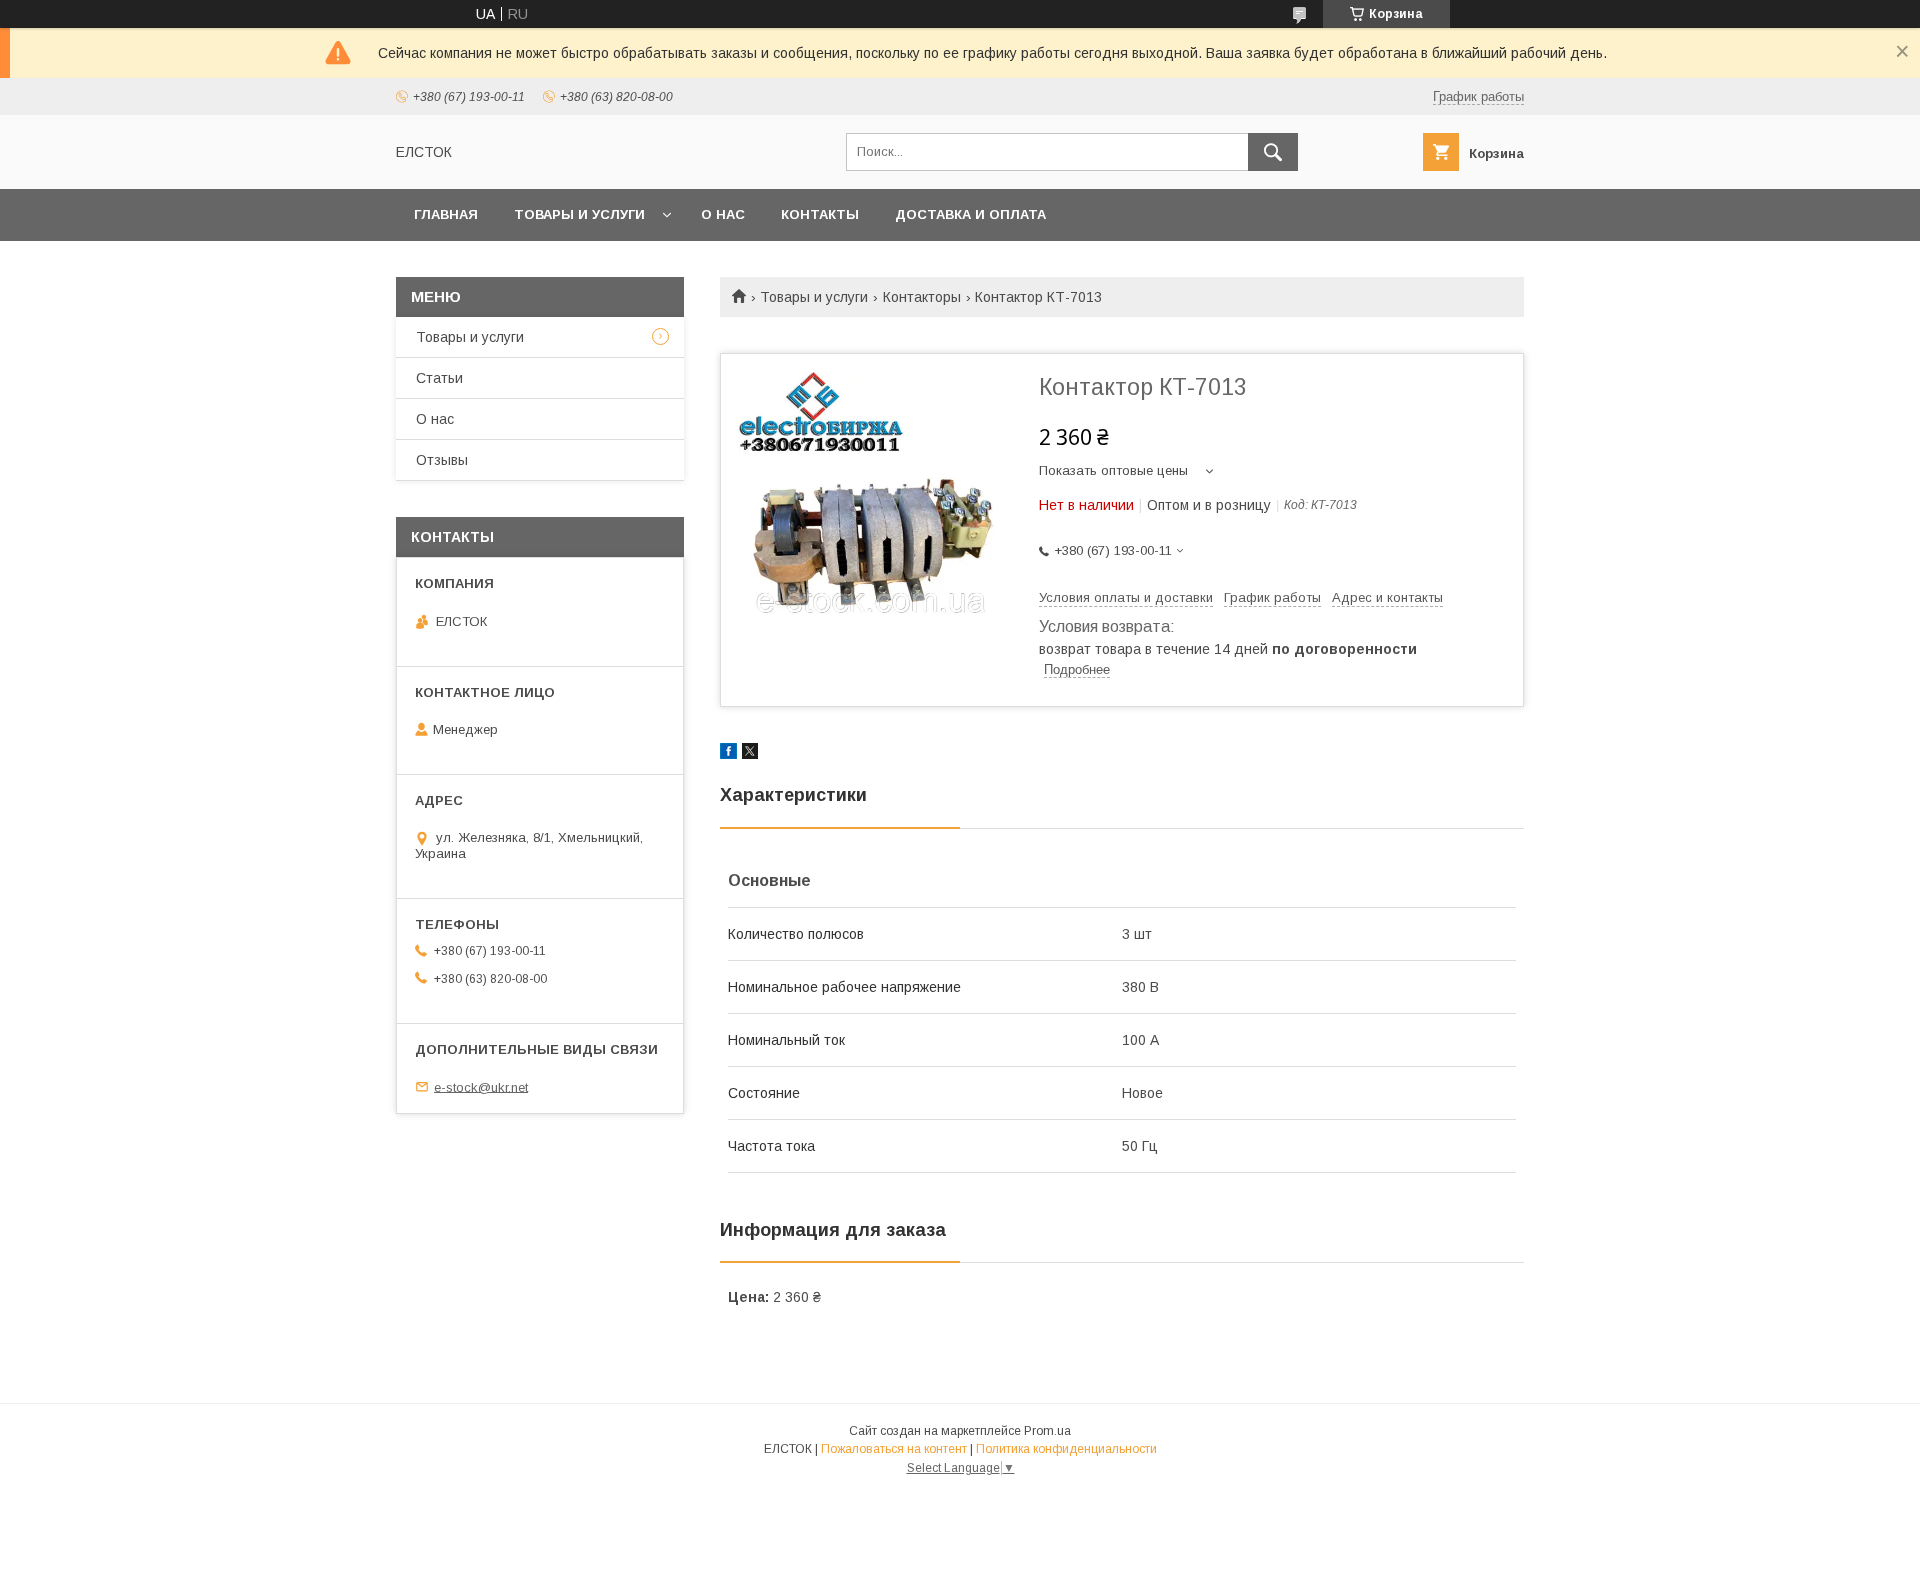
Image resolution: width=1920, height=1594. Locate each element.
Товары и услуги (579, 214)
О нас (723, 214)
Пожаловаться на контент (894, 1449)
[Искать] (1273, 152)
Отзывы (442, 460)
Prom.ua (1047, 1431)
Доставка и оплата (970, 214)
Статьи (439, 378)
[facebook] (728, 754)
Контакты (820, 214)
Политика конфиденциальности (1066, 1449)
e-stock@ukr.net (481, 1086)
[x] (750, 754)
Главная (446, 214)
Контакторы (922, 297)
